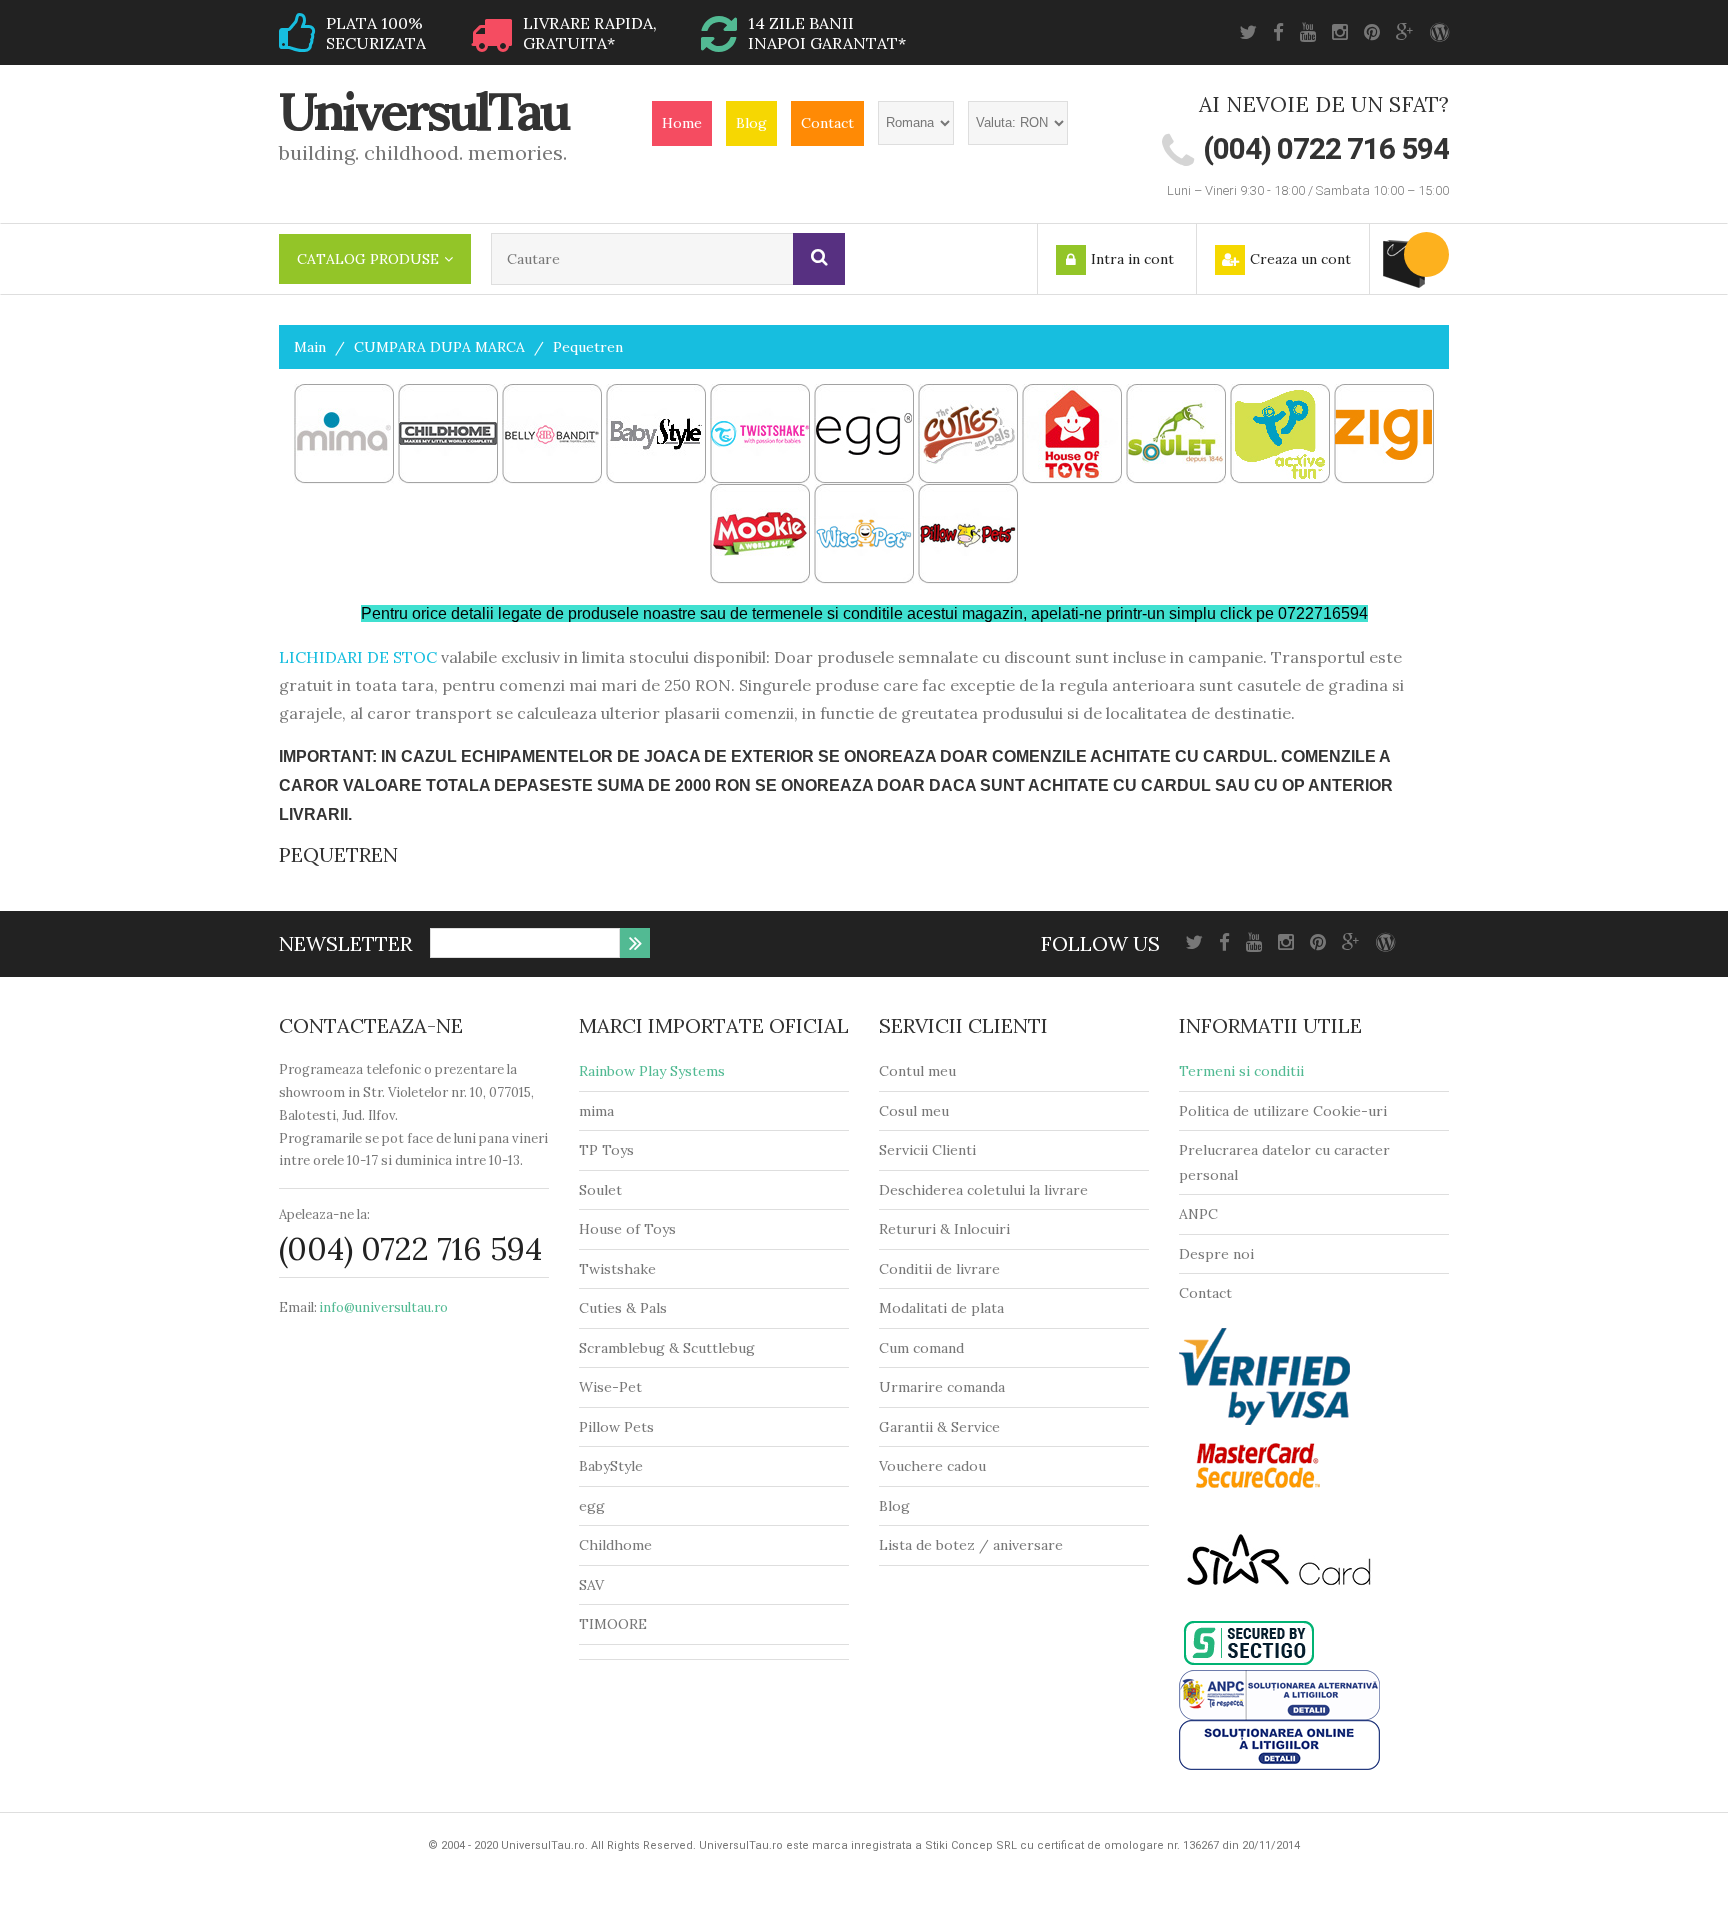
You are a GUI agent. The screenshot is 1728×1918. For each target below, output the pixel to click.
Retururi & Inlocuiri (944, 1229)
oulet (604, 1190)
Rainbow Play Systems (652, 1071)
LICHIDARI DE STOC (358, 657)
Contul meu (917, 1071)
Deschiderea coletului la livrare (983, 1190)
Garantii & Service (939, 1427)
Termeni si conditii (1241, 1071)
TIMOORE (613, 1624)
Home (682, 123)
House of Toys (627, 1229)
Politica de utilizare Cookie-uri (1283, 1111)
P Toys (611, 1150)
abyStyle (615, 1466)
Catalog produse (368, 259)
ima (602, 1111)
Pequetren (588, 347)
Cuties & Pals (623, 1308)
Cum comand (921, 1348)
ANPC (1198, 1214)
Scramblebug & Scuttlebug (667, 1348)
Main (310, 347)
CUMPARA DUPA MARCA (439, 347)
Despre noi (1216, 1254)
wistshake (622, 1269)
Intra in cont (1132, 259)
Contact (827, 123)
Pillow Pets (616, 1427)
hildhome (620, 1545)
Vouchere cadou (932, 1466)
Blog (751, 123)
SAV (591, 1585)
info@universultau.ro (383, 1307)
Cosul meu (914, 1111)
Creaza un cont (1300, 259)
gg (596, 1506)
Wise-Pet (610, 1387)
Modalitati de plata (941, 1308)
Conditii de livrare (939, 1269)
